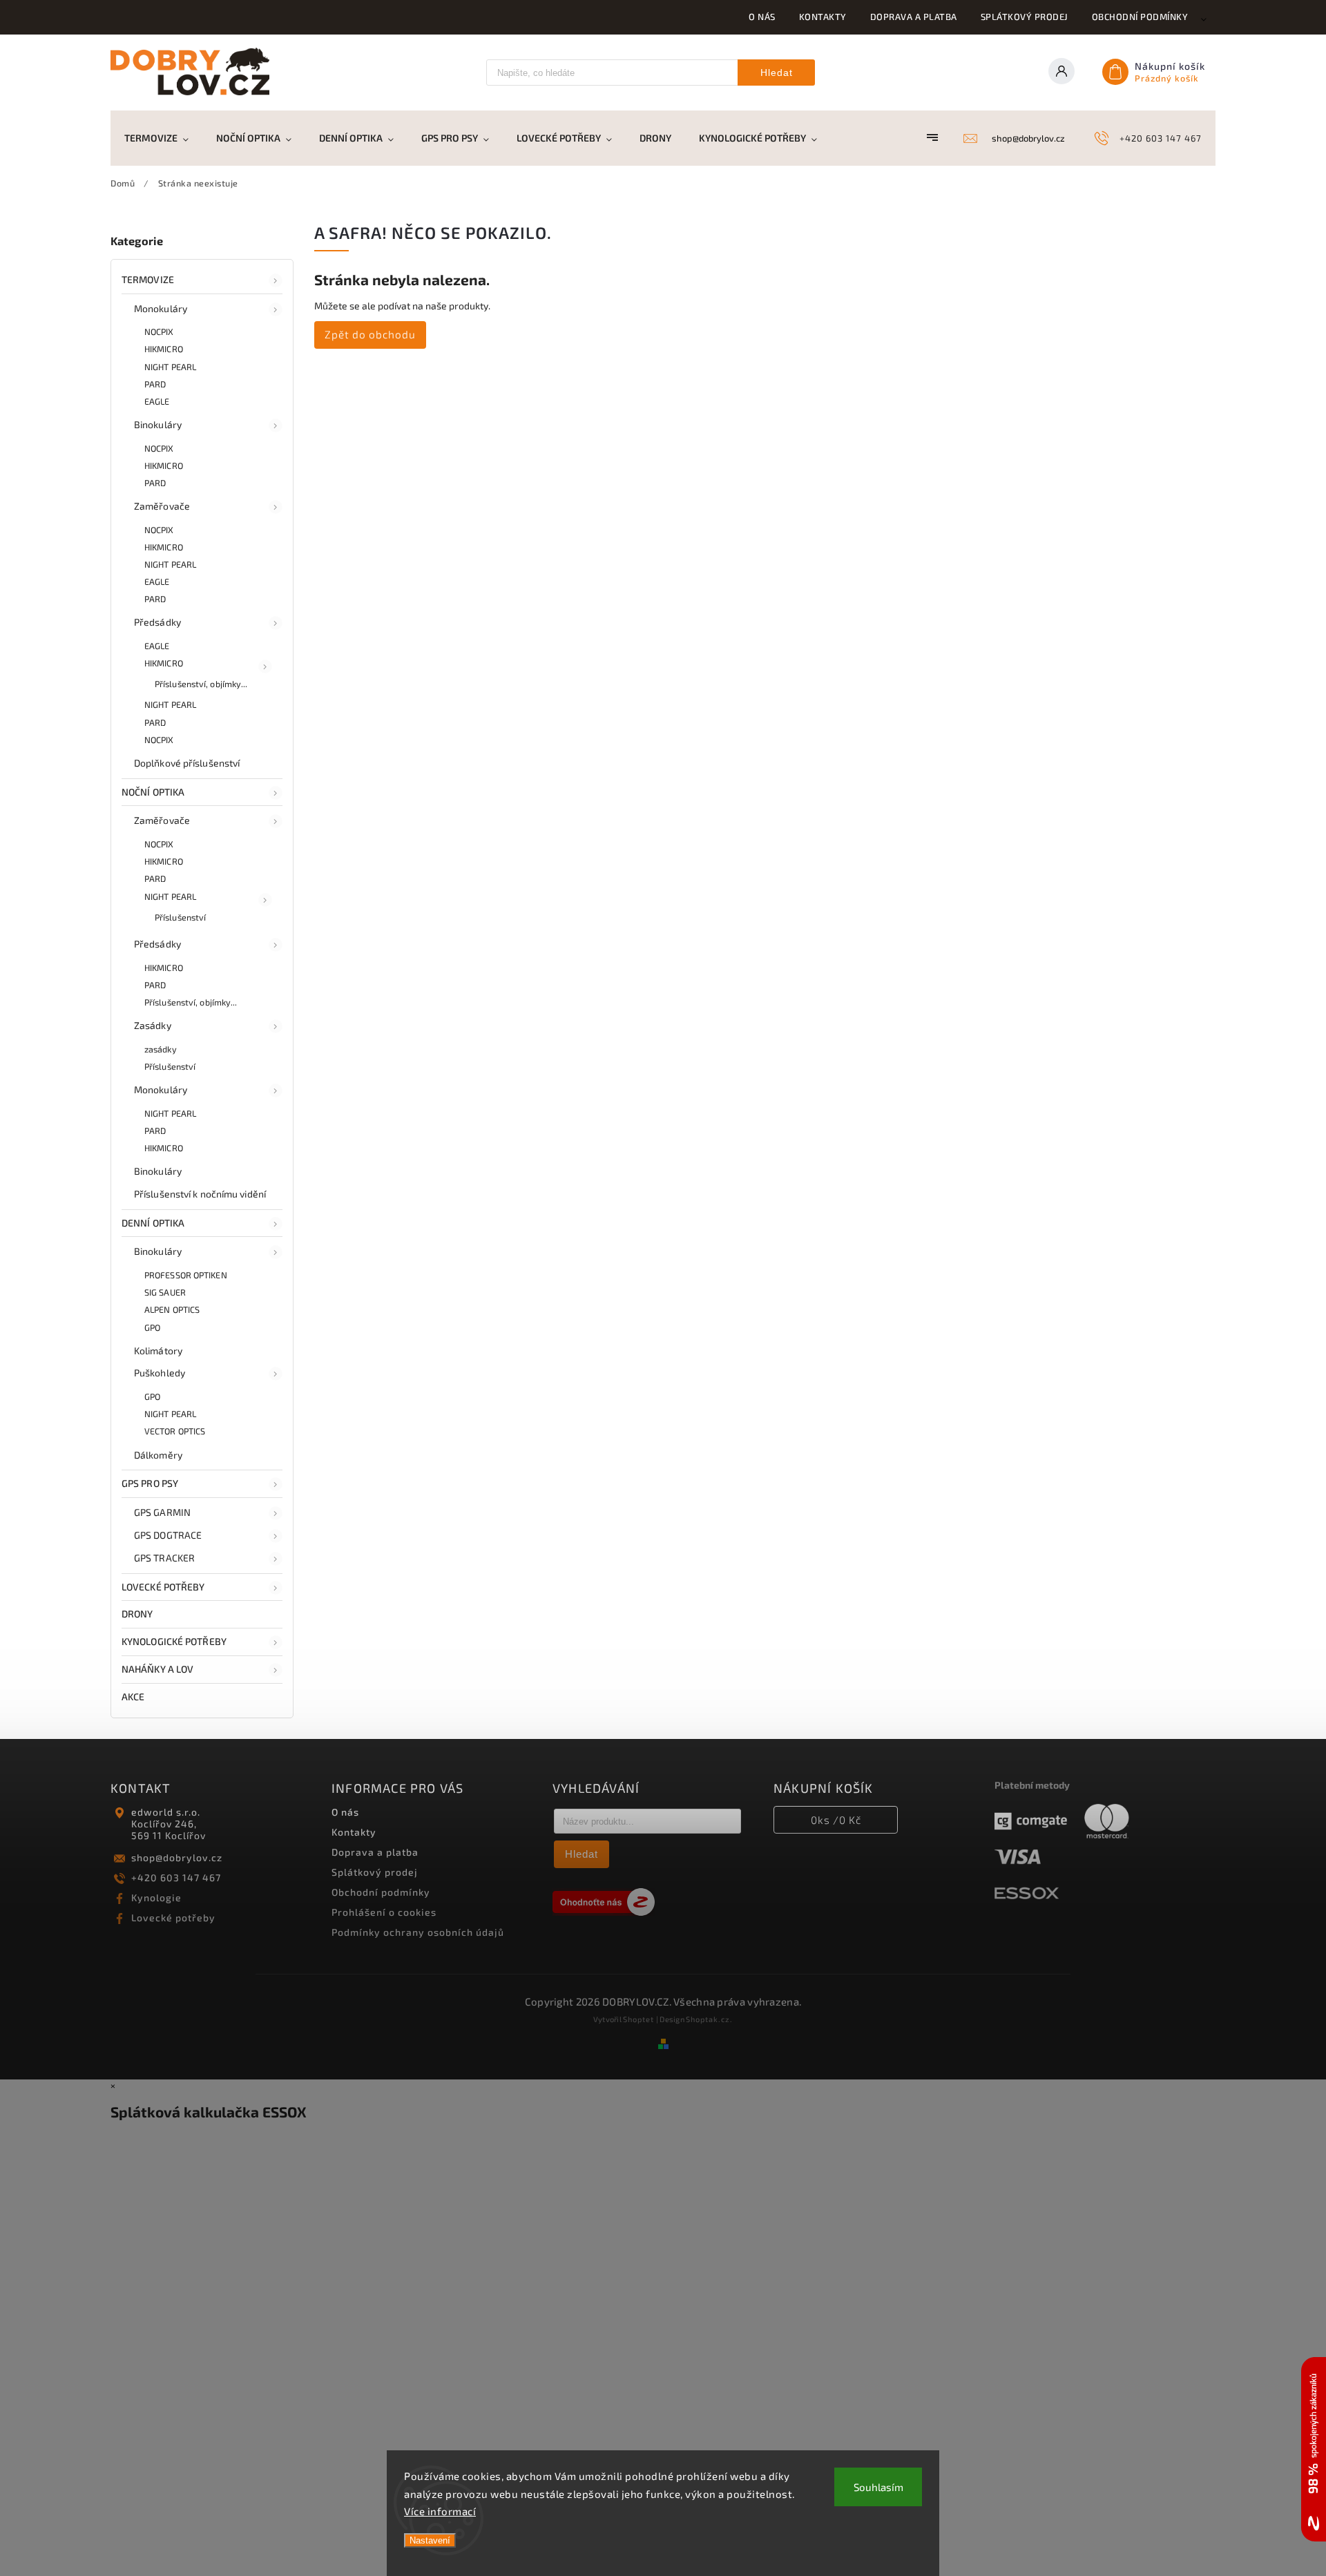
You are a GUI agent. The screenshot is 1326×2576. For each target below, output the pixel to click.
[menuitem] (163, 138)
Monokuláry (161, 308)
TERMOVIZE (148, 279)
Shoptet (638, 2019)
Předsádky (157, 622)
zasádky (161, 1049)
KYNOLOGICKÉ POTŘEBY (174, 1641)
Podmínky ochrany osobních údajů (418, 1932)
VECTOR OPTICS (175, 1431)
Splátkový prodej (1025, 17)
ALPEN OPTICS (172, 1309)
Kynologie (156, 1897)
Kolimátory (158, 1351)
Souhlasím (878, 2487)
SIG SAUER (165, 1292)
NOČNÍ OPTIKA (153, 792)
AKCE (133, 1696)
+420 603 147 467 (176, 1877)
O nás (762, 17)
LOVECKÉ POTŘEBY (163, 1587)
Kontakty (823, 17)
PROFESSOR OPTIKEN (186, 1275)
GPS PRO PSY (150, 1483)
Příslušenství (180, 917)
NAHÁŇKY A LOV (157, 1669)
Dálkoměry (158, 1455)
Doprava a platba (914, 17)
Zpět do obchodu (370, 334)
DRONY (137, 1614)
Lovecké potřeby (173, 1917)
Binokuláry (158, 424)
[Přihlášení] (1066, 73)
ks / (836, 1820)
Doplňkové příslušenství (187, 763)
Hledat (777, 73)
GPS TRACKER (164, 1558)
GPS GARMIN (162, 1512)
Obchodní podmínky (1140, 17)
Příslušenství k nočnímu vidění (200, 1194)
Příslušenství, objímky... (201, 684)
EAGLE (157, 401)
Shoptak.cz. (709, 2019)
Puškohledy (160, 1373)
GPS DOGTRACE (168, 1535)
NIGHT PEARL (170, 367)
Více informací (440, 2511)
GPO (152, 1327)
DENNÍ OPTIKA (153, 1223)
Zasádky (153, 1025)
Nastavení (430, 2540)
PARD (155, 384)
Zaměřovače (162, 506)
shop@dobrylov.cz (177, 1857)
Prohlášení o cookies (384, 1912)
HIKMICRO (164, 349)
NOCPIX (159, 331)
